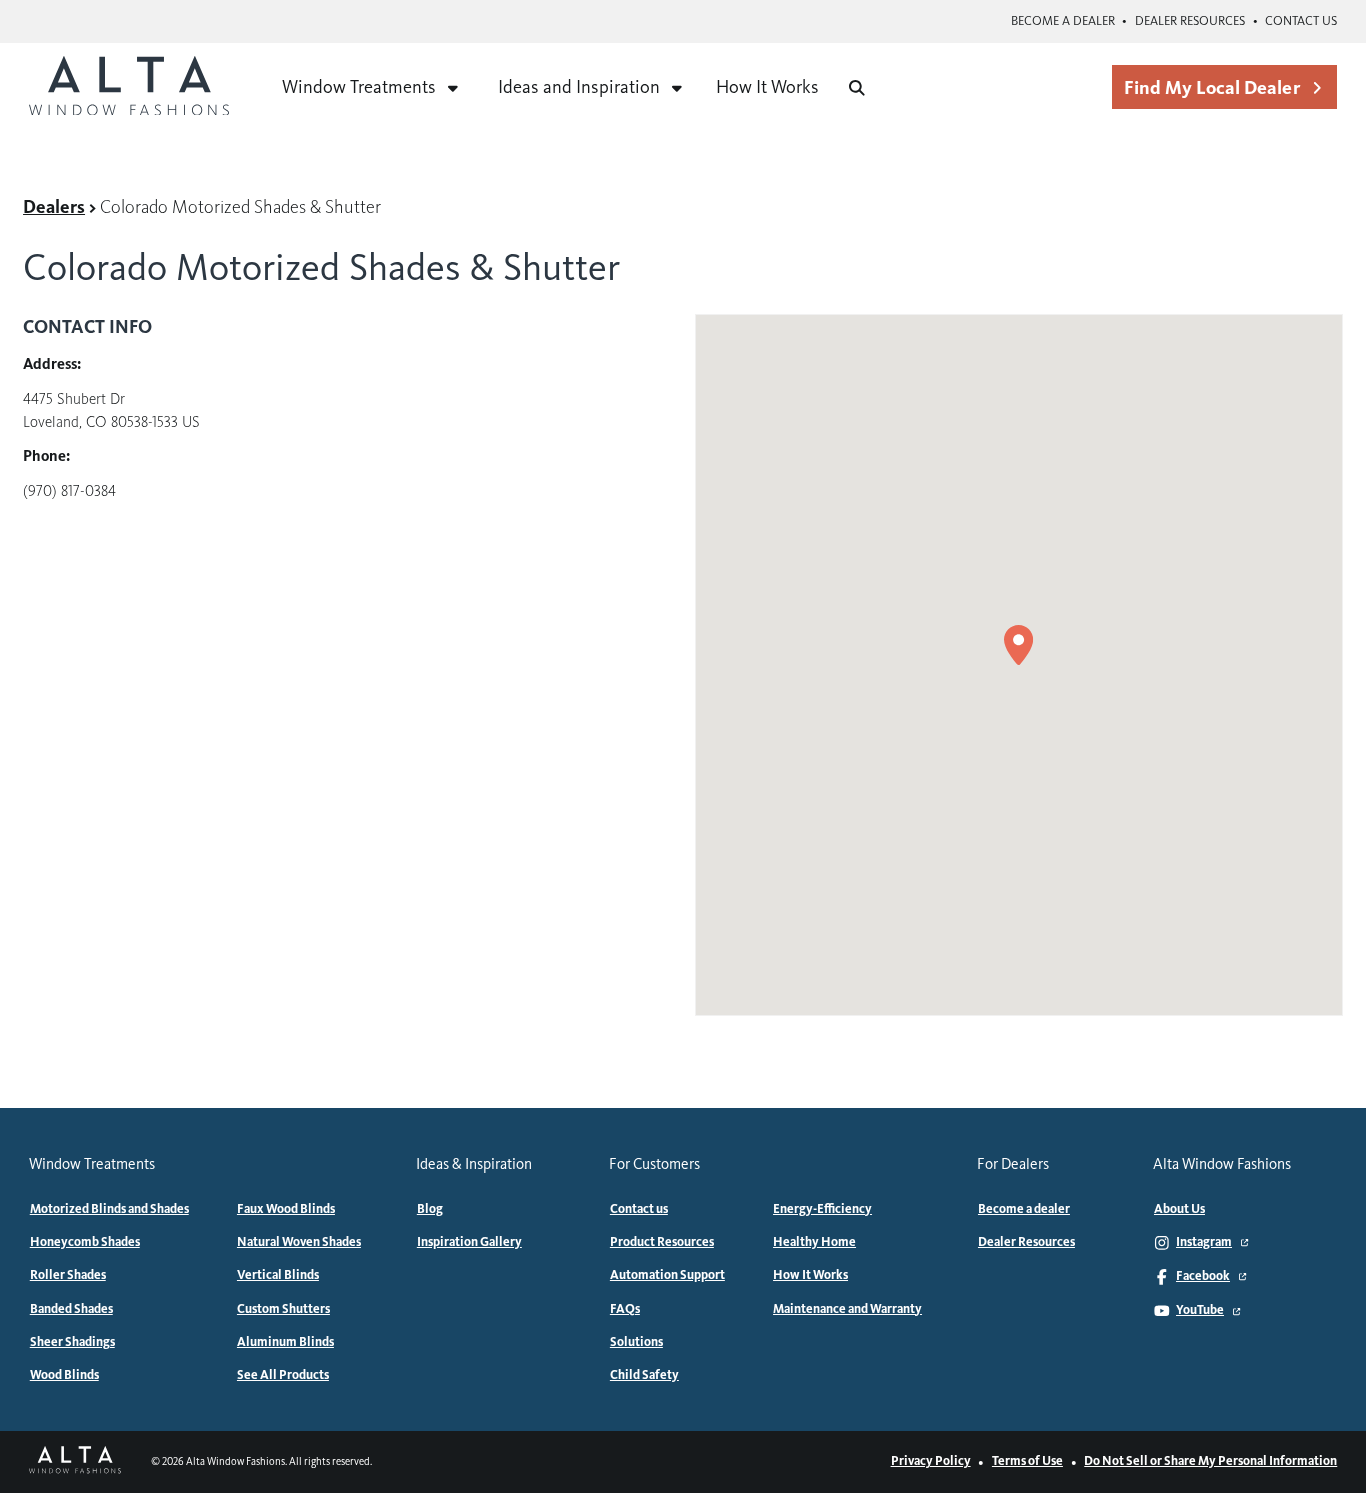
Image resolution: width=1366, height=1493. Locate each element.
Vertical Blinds (278, 1275)
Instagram (1204, 1242)
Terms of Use (1027, 1461)
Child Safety (644, 1375)
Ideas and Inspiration (579, 87)
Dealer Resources (1190, 21)
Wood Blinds (64, 1375)
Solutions (636, 1342)
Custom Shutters (283, 1309)
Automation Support (667, 1275)
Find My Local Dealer (1211, 87)
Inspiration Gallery (469, 1242)
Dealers (54, 207)
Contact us (1301, 21)
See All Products (283, 1375)
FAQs (625, 1309)
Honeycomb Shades (85, 1242)
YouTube (1200, 1310)
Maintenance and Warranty (847, 1309)
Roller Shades (68, 1275)
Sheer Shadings (72, 1342)
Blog (430, 1209)
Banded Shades (71, 1309)
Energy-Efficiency (822, 1209)
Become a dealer (1063, 21)
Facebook (1203, 1276)
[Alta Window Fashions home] (129, 88)
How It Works (767, 87)
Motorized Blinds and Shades (109, 1209)
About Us (1179, 1209)
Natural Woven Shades (299, 1242)
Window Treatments (359, 87)
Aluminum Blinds (285, 1342)
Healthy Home (814, 1242)
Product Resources (662, 1242)
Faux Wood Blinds (286, 1209)
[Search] (857, 88)
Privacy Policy (931, 1461)
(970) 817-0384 (69, 491)
